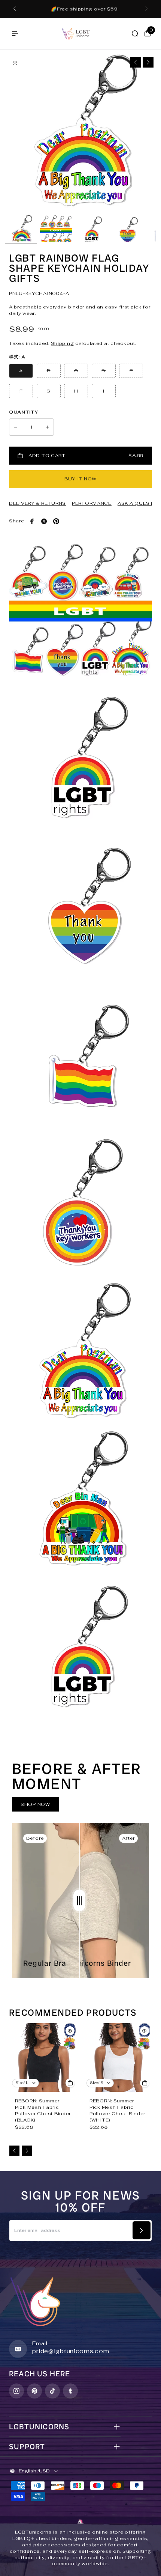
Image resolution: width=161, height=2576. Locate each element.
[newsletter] (142, 2230)
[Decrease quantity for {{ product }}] (16, 427)
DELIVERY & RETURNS (37, 503)
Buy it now (80, 479)
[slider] (79, 1900)
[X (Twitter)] (44, 521)
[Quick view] (70, 2031)
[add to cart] (70, 2083)
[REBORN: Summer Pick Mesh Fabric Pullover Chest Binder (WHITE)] (118, 2058)
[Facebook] (32, 521)
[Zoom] (15, 63)
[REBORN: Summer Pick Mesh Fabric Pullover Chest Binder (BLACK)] (43, 2058)
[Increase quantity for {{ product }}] (47, 427)
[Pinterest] (56, 521)
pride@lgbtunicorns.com (71, 2351)
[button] (15, 9)
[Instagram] (16, 2391)
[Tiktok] (52, 2391)
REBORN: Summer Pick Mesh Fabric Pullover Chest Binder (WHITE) (117, 2110)
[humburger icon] (15, 33)
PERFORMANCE (92, 503)
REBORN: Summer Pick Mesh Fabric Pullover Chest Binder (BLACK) (43, 2110)
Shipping (63, 343)
